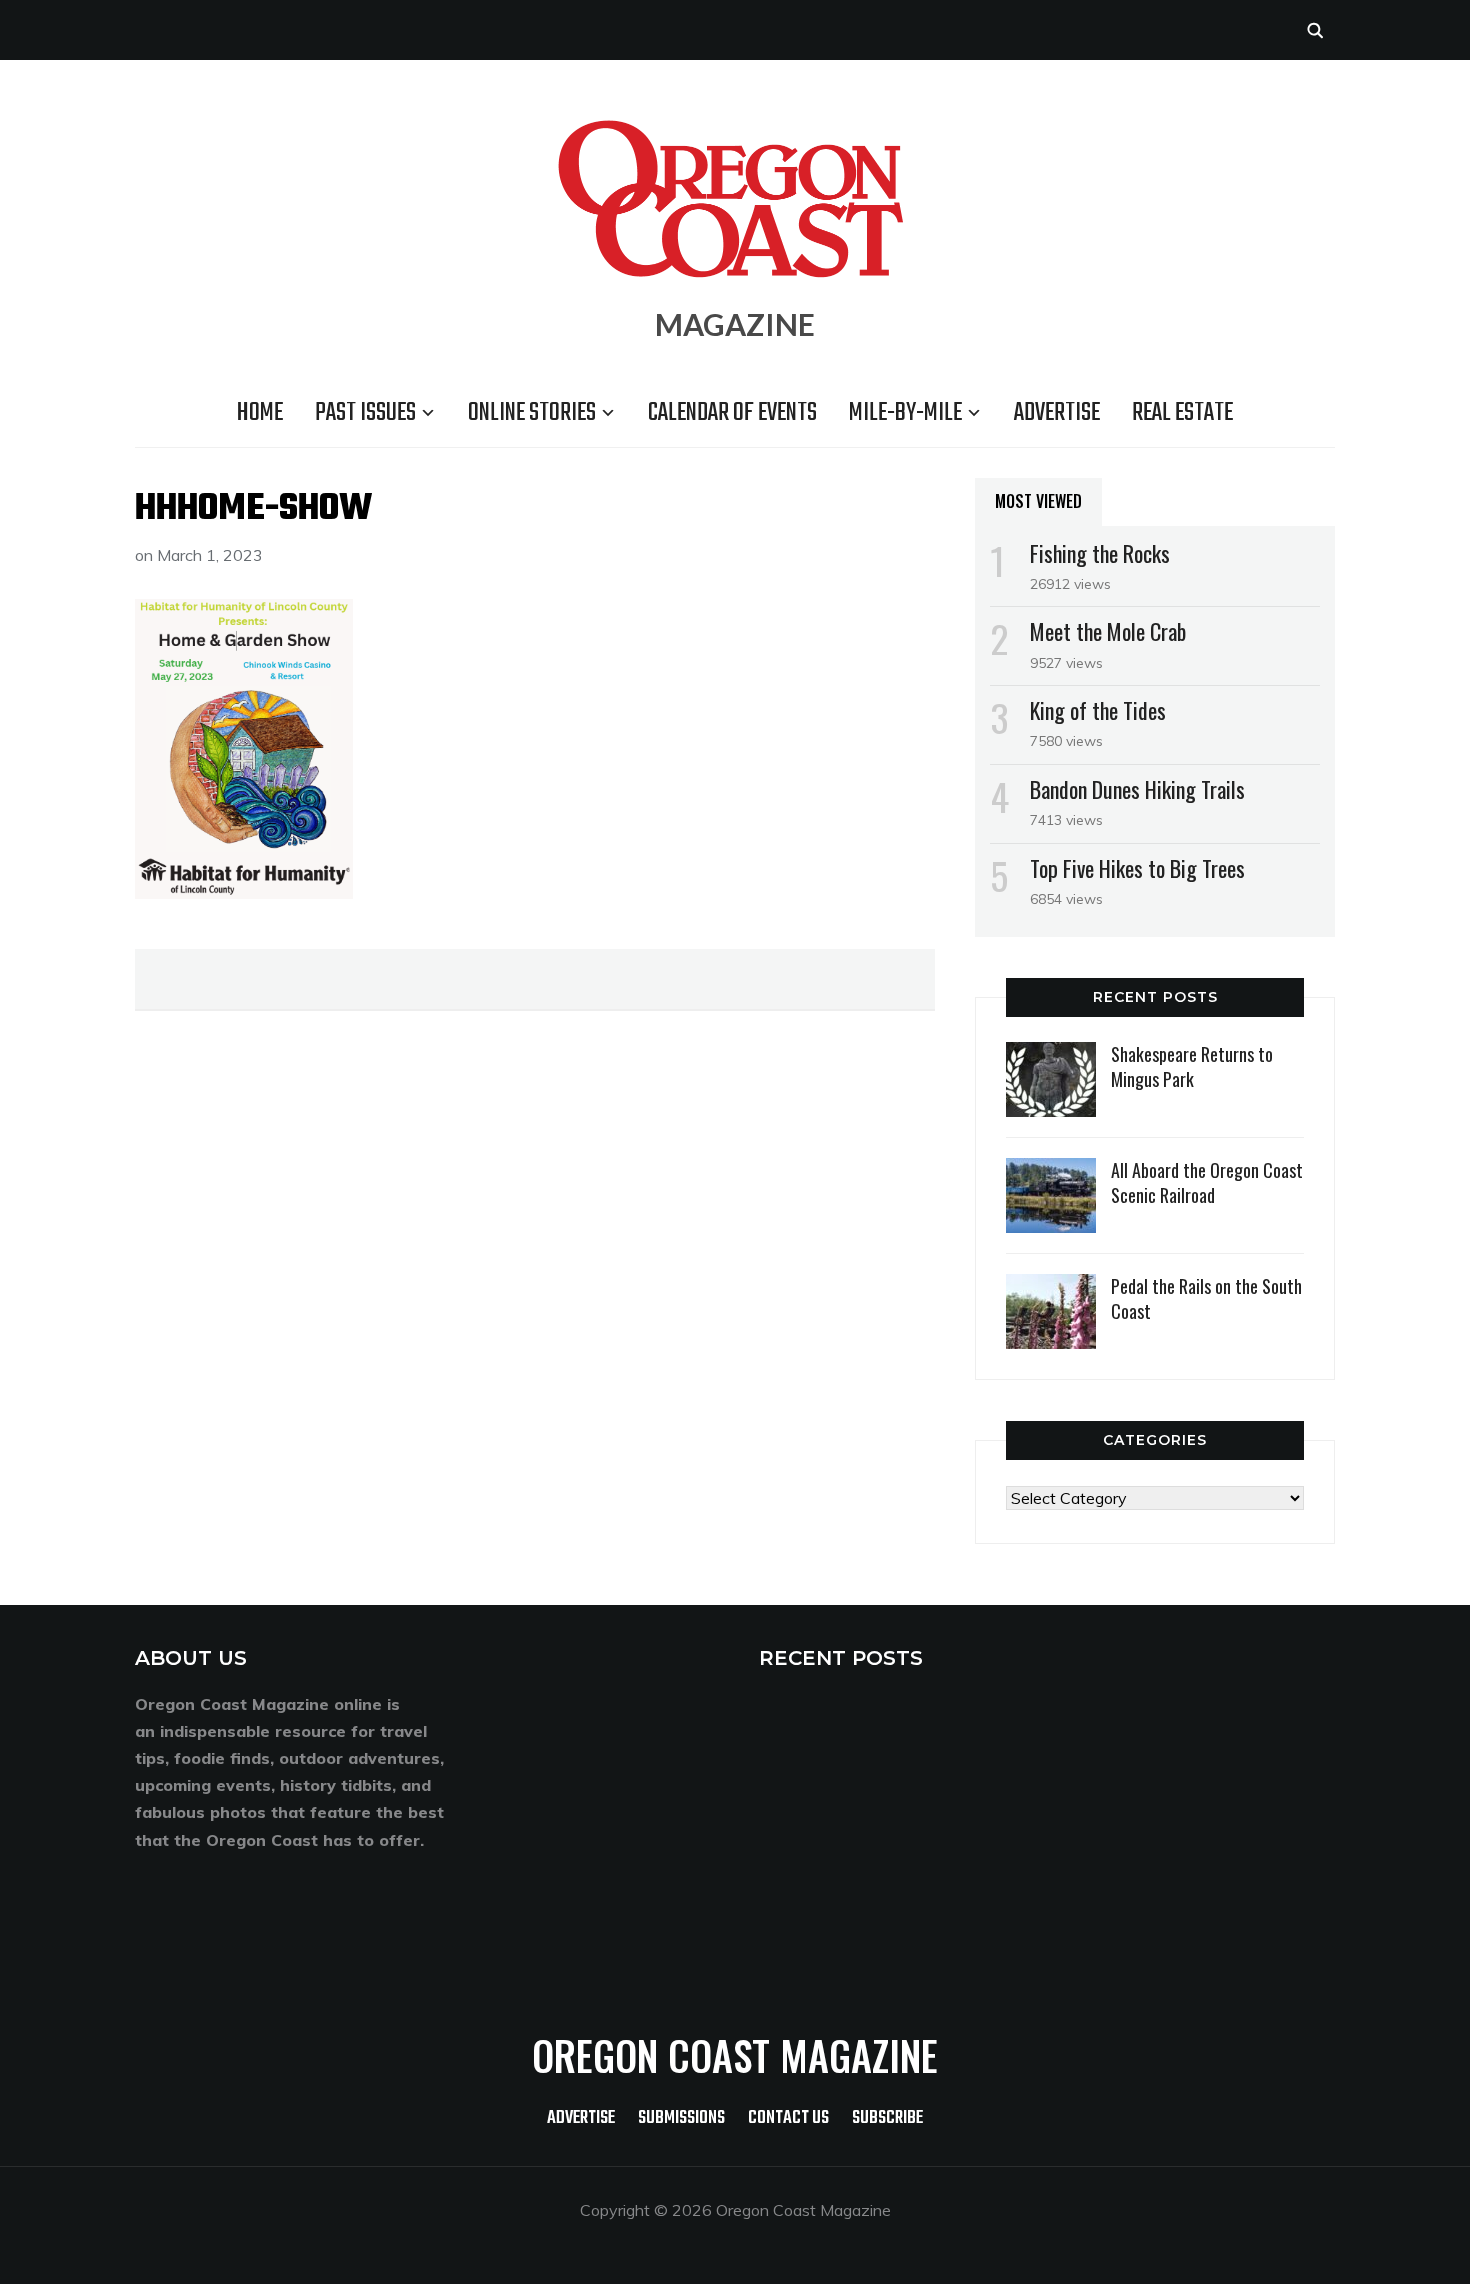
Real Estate (1182, 413)
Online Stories (532, 413)
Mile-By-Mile (905, 413)
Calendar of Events (732, 413)
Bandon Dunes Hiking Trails (1137, 789)
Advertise (1057, 413)
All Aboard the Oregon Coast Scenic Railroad (1207, 1182)
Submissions (681, 2118)
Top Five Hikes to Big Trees (1137, 868)
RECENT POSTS (841, 1658)
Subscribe (887, 2118)
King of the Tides (1098, 710)
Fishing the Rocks (1100, 553)
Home (260, 413)
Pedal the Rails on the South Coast (1206, 1298)
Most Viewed (1038, 501)
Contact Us (788, 2118)
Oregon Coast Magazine (735, 2055)
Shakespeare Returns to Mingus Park (1192, 1066)
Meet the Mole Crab (1108, 631)
